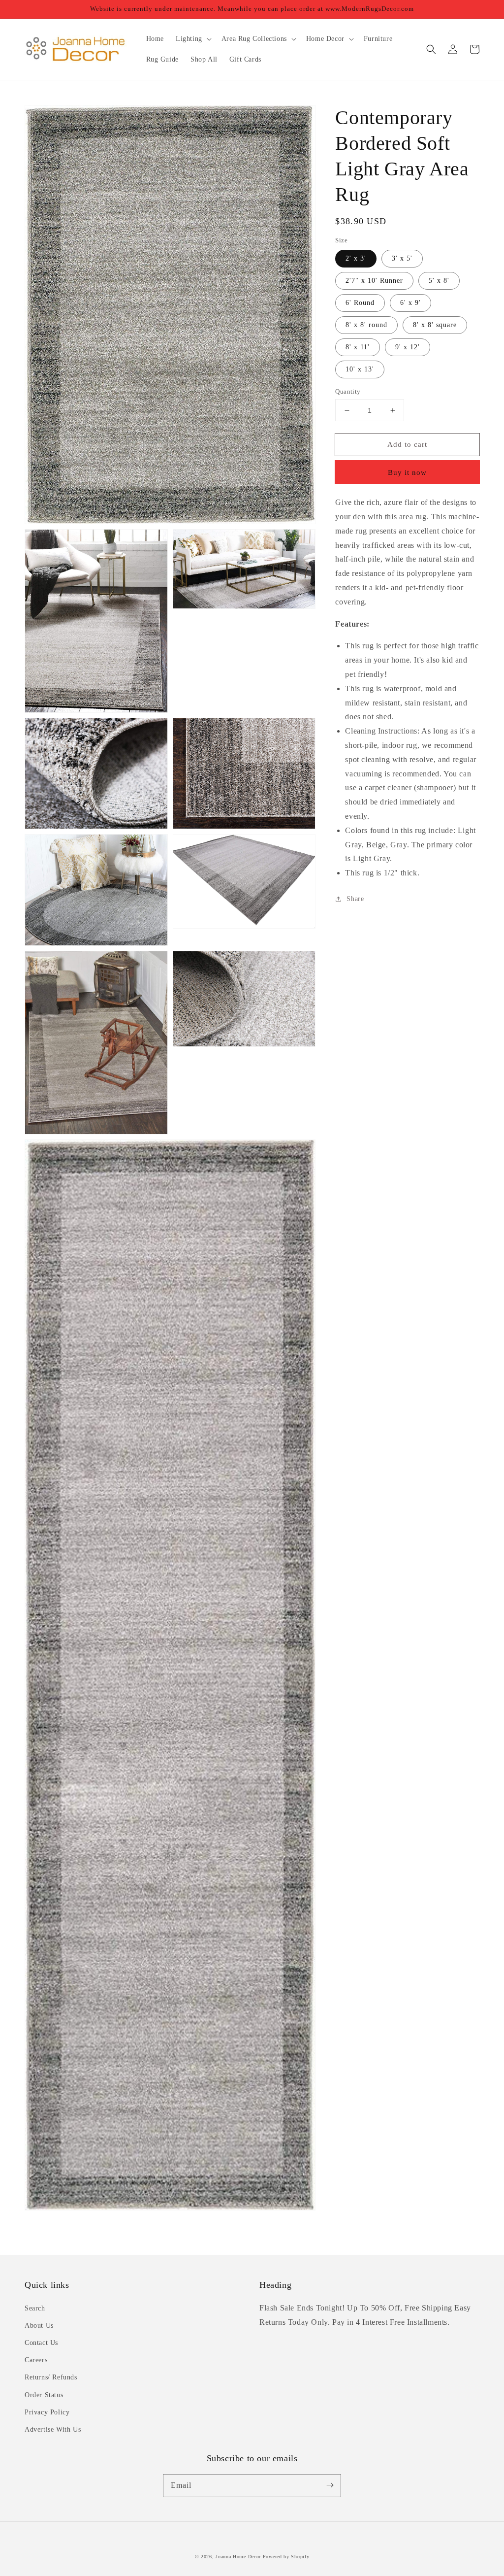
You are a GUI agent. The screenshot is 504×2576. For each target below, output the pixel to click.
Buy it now (407, 472)
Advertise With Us (53, 2429)
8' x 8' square (435, 325)
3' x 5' (402, 258)
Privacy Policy (47, 2412)
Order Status (44, 2395)
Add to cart (407, 444)
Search (35, 2308)
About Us (39, 2325)
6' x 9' (410, 303)
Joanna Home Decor (238, 2557)
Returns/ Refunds (51, 2377)
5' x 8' (439, 281)
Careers (36, 2360)
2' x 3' (356, 258)
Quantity (348, 391)
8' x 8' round (366, 325)
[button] (431, 49)
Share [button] (355, 899)
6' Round (360, 303)
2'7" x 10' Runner (374, 281)
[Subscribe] (330, 2485)
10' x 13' (360, 369)
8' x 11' (358, 347)
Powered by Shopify (286, 2557)
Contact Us (41, 2343)
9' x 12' (408, 347)
